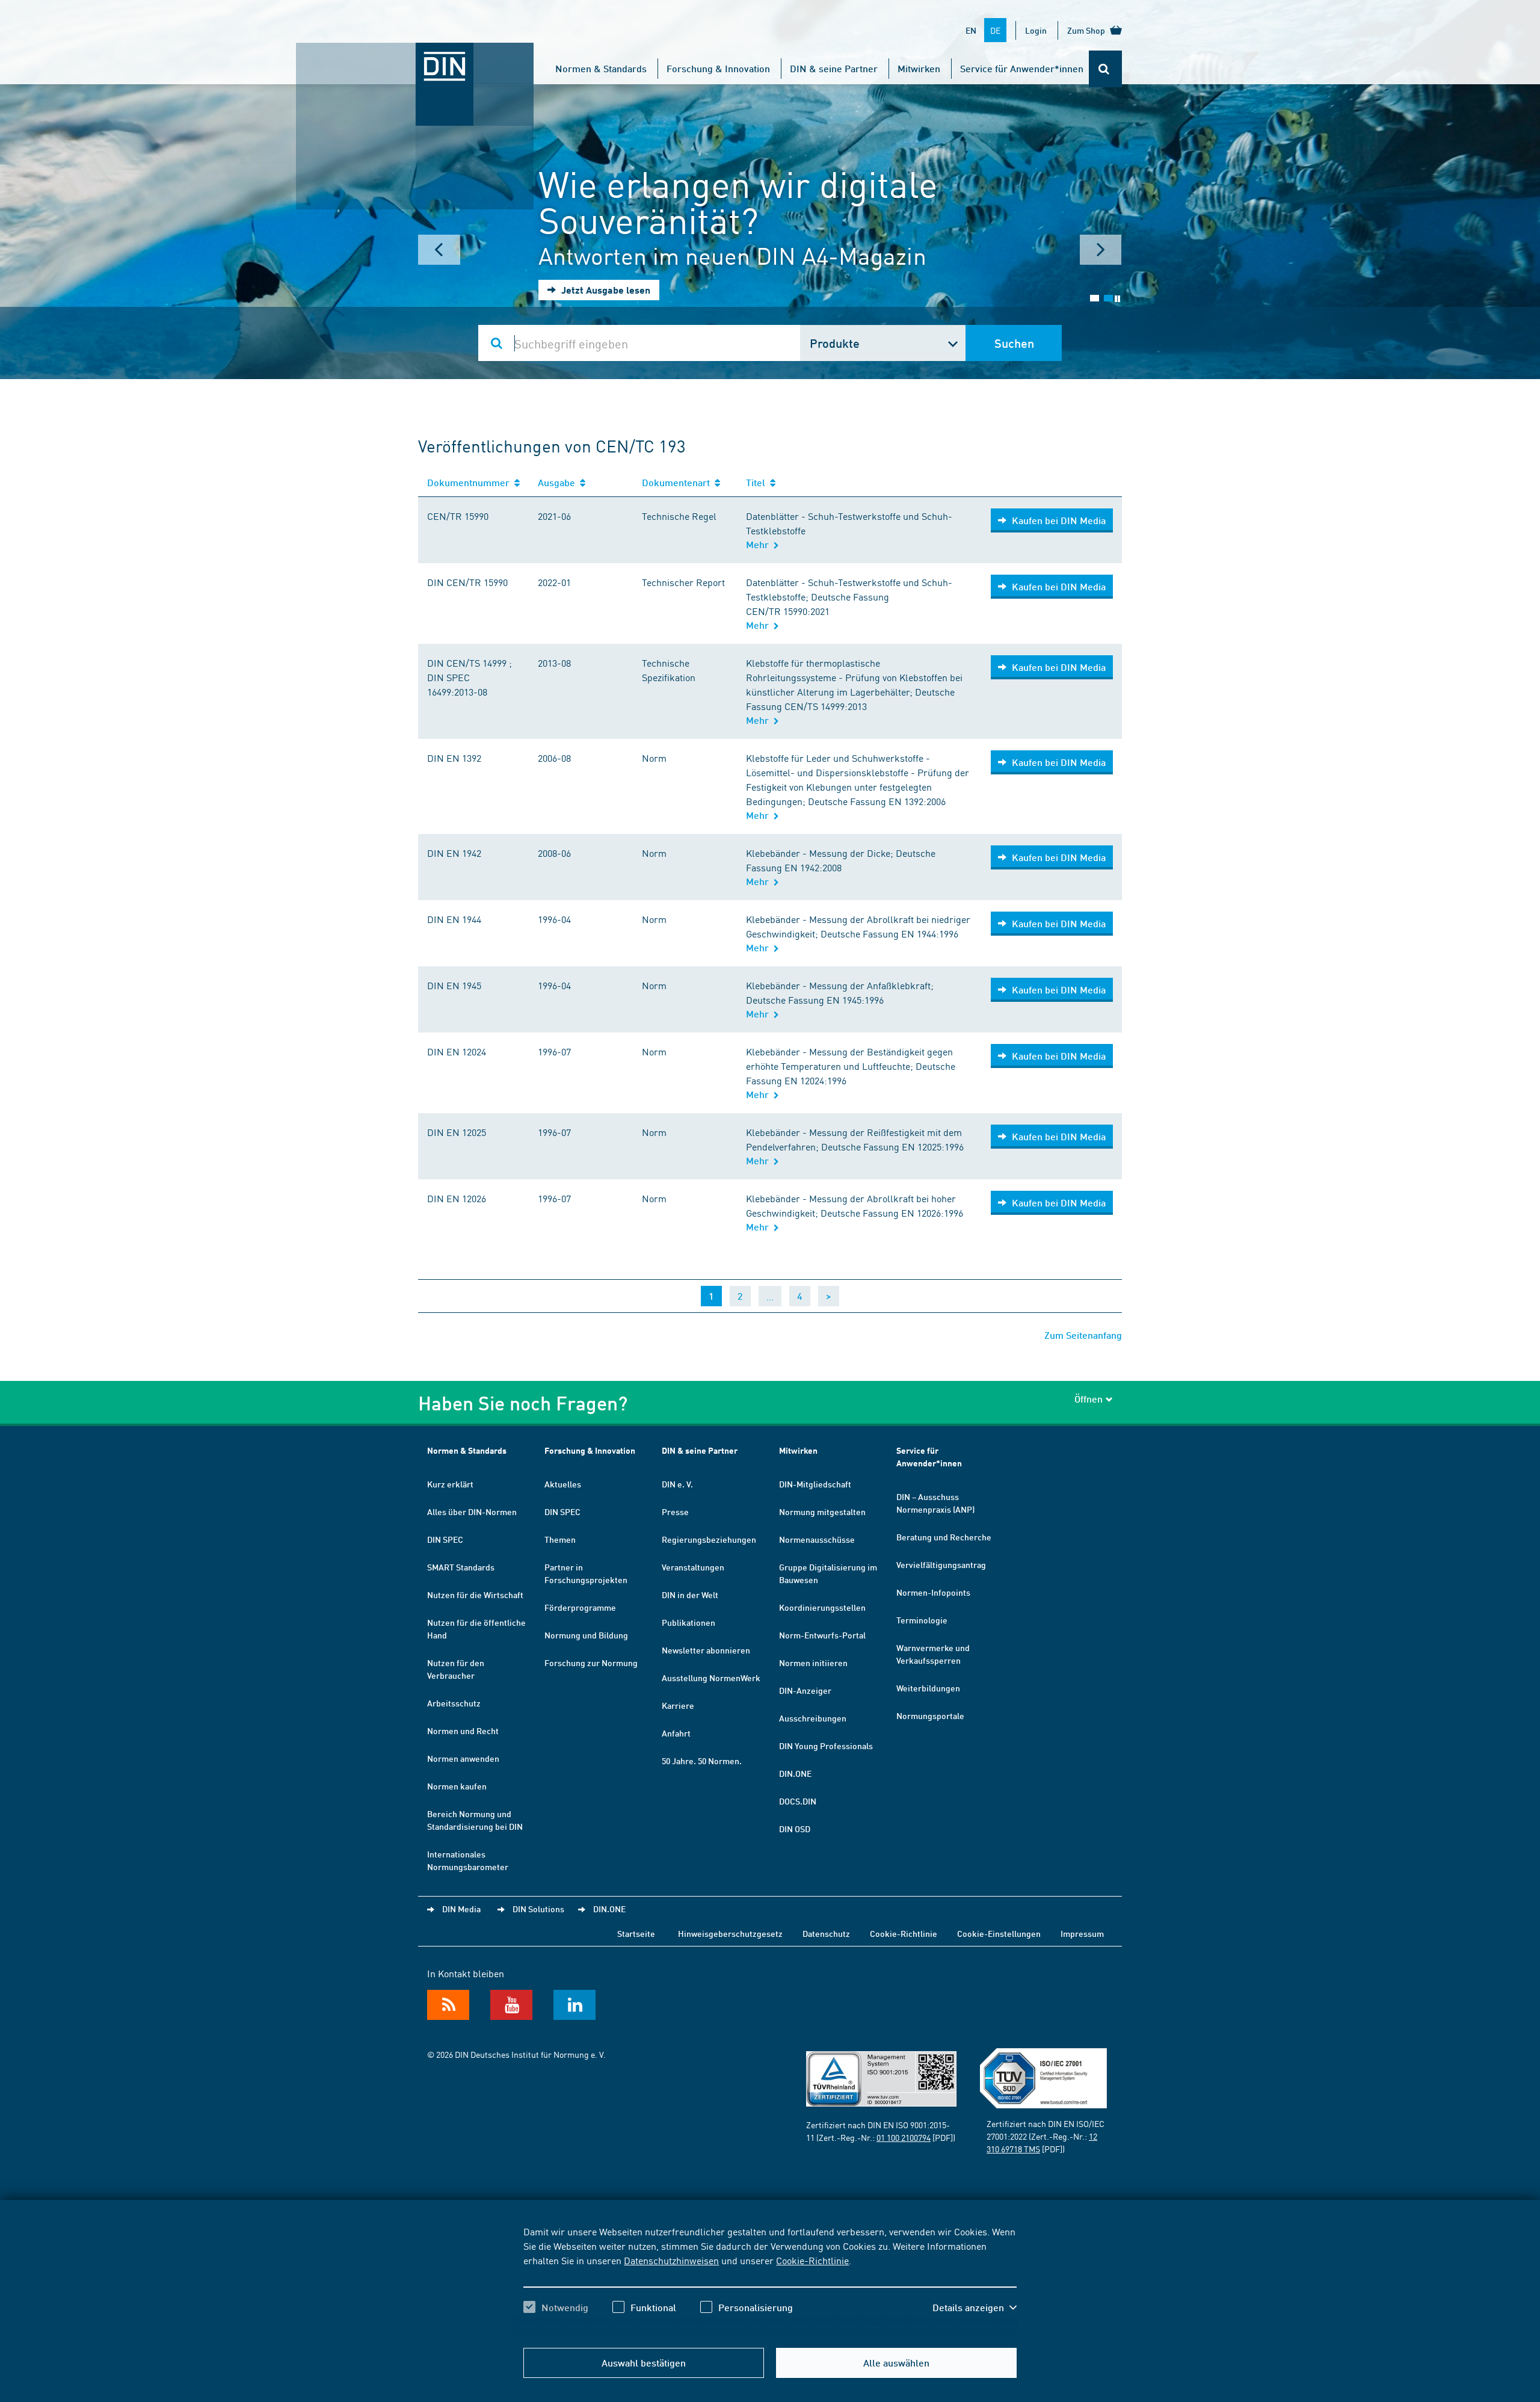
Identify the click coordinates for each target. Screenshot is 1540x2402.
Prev (439, 250)
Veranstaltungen (693, 1567)
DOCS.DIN (798, 1801)
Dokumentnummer (471, 482)
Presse (675, 1511)
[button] (975, 2308)
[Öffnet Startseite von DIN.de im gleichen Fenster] (415, 55)
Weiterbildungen (928, 1688)
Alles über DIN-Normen (472, 1511)
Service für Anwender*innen (1022, 68)
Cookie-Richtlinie (812, 2260)
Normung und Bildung (586, 1635)
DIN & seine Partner (834, 68)
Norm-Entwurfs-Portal (822, 1635)
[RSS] (448, 2005)
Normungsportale (930, 1715)
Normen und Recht (463, 1730)
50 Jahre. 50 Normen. (702, 1761)
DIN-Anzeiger (805, 1690)
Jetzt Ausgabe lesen (605, 290)
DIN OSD (795, 1829)
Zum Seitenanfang (1083, 1335)
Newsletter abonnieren (706, 1650)
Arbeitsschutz (454, 1703)
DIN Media (461, 1909)
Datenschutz (826, 1933)
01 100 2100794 (904, 2137)
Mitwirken (919, 68)
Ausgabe (559, 482)
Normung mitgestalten (822, 1511)
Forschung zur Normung (591, 1663)
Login (1036, 30)
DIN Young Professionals (826, 1746)
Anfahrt (676, 1733)
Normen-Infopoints (933, 1592)
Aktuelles (563, 1484)
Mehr (760, 544)
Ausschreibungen (813, 1718)
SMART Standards (461, 1567)
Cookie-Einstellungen (999, 1933)
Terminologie (922, 1620)
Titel (758, 482)
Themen (560, 1539)
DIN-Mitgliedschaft (815, 1484)
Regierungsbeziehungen (709, 1539)
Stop (1117, 299)
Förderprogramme (580, 1607)
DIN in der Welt (690, 1595)
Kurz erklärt (450, 1484)
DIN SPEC (445, 1539)
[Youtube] (511, 2005)
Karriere (678, 1705)
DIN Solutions (538, 1909)
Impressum (1082, 1933)
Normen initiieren (813, 1663)
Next (1101, 250)
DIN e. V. (677, 1484)
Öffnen (1089, 1399)
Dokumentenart (678, 482)
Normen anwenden (463, 1758)
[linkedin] (574, 2005)
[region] (770, 2280)
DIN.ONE (795, 1773)
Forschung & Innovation (718, 68)
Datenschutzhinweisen (671, 2260)
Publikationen (688, 1622)
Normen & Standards (601, 68)
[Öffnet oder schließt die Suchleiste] (1105, 69)
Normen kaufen (457, 1786)
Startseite (636, 1933)
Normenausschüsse (817, 1539)
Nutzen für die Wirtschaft (475, 1595)
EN (971, 30)
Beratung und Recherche (944, 1537)
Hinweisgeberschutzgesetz (730, 1933)
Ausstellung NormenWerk (711, 1678)
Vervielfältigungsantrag (941, 1564)
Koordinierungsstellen (822, 1607)
